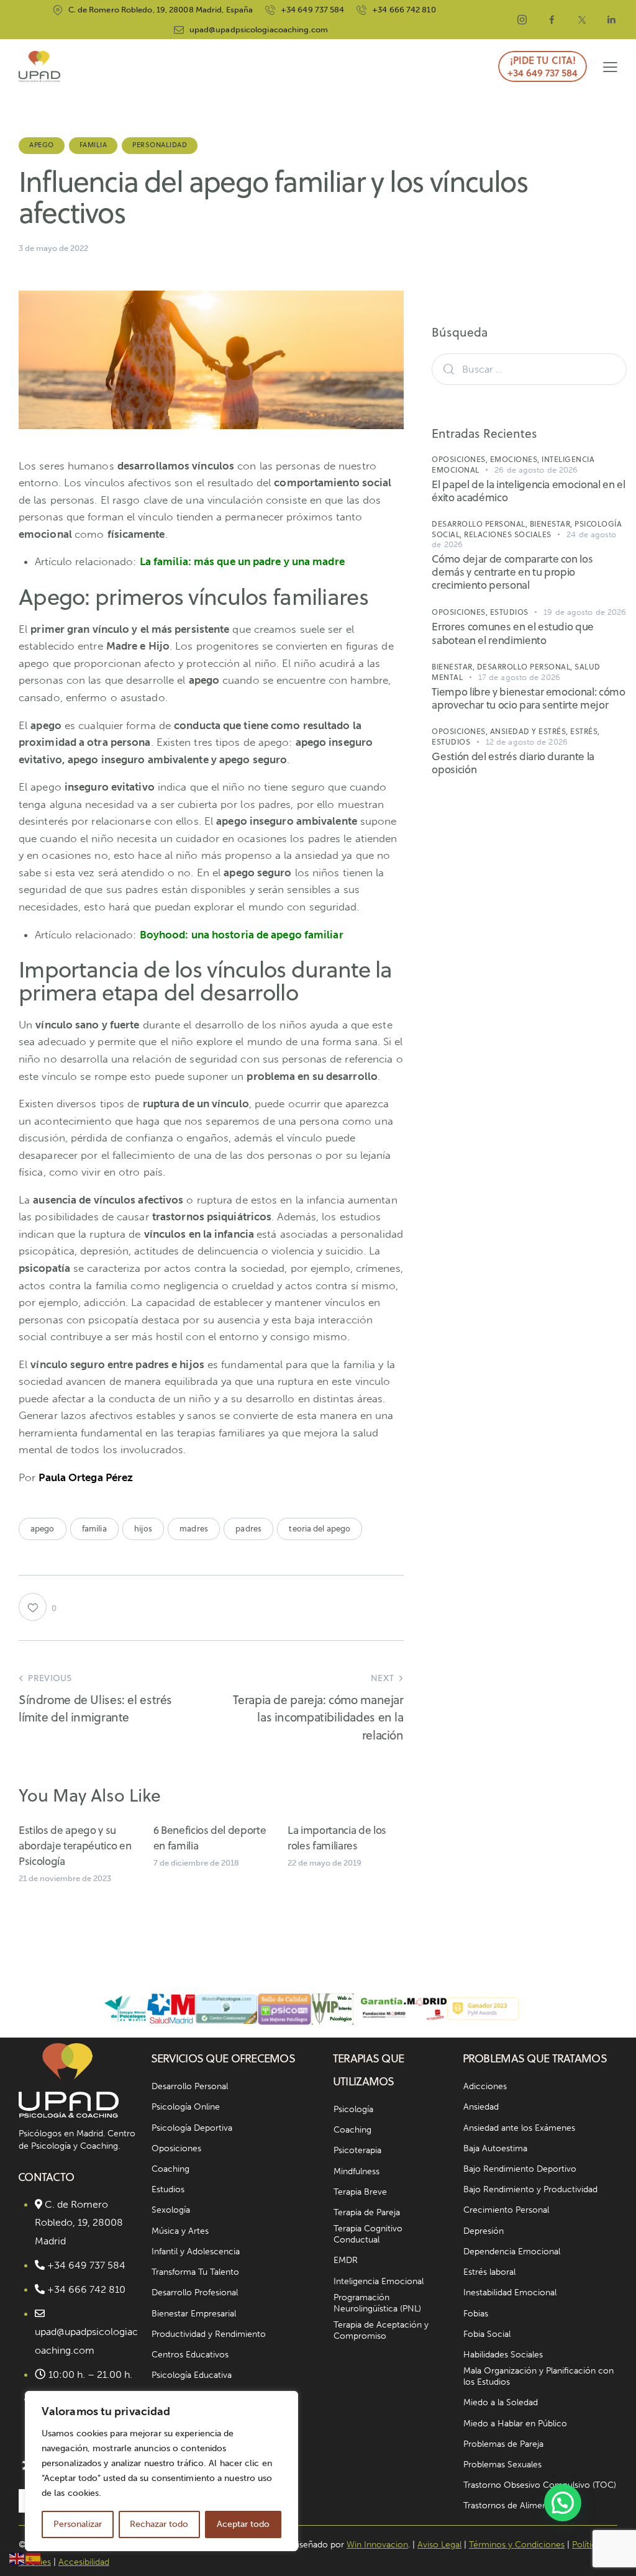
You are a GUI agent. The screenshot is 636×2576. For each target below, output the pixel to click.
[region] (161, 2471)
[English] (17, 2557)
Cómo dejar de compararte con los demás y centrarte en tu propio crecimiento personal (512, 573)
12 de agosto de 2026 (527, 742)
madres (194, 1528)
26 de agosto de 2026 (536, 470)
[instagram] (522, 20)
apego (43, 1528)
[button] (610, 67)
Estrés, (585, 731)
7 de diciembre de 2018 (196, 1863)
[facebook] (552, 20)
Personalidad (160, 145)
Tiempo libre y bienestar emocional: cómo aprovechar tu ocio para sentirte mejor (528, 699)
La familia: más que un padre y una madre (242, 561)
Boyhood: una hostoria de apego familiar (242, 935)
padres (248, 1528)
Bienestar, (552, 524)
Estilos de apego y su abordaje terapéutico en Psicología (75, 1846)
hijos (143, 1528)
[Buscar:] (529, 369)
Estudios (509, 612)
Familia (93, 145)
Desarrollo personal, (481, 524)
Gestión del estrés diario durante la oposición (513, 764)
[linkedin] (612, 20)
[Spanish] (34, 2557)
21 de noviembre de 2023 (65, 1878)
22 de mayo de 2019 (325, 1863)
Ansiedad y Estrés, (530, 731)
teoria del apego (320, 1528)
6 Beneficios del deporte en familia (210, 1838)
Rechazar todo (159, 2524)
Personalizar (78, 2524)
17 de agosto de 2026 (519, 677)
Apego (42, 145)
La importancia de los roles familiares (337, 1838)
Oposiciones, (461, 459)
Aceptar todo (243, 2524)
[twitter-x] (582, 20)
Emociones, (516, 459)
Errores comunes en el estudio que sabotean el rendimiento (513, 634)
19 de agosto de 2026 (585, 612)
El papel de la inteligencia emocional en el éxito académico (528, 492)
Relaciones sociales (508, 534)
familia (94, 1528)
